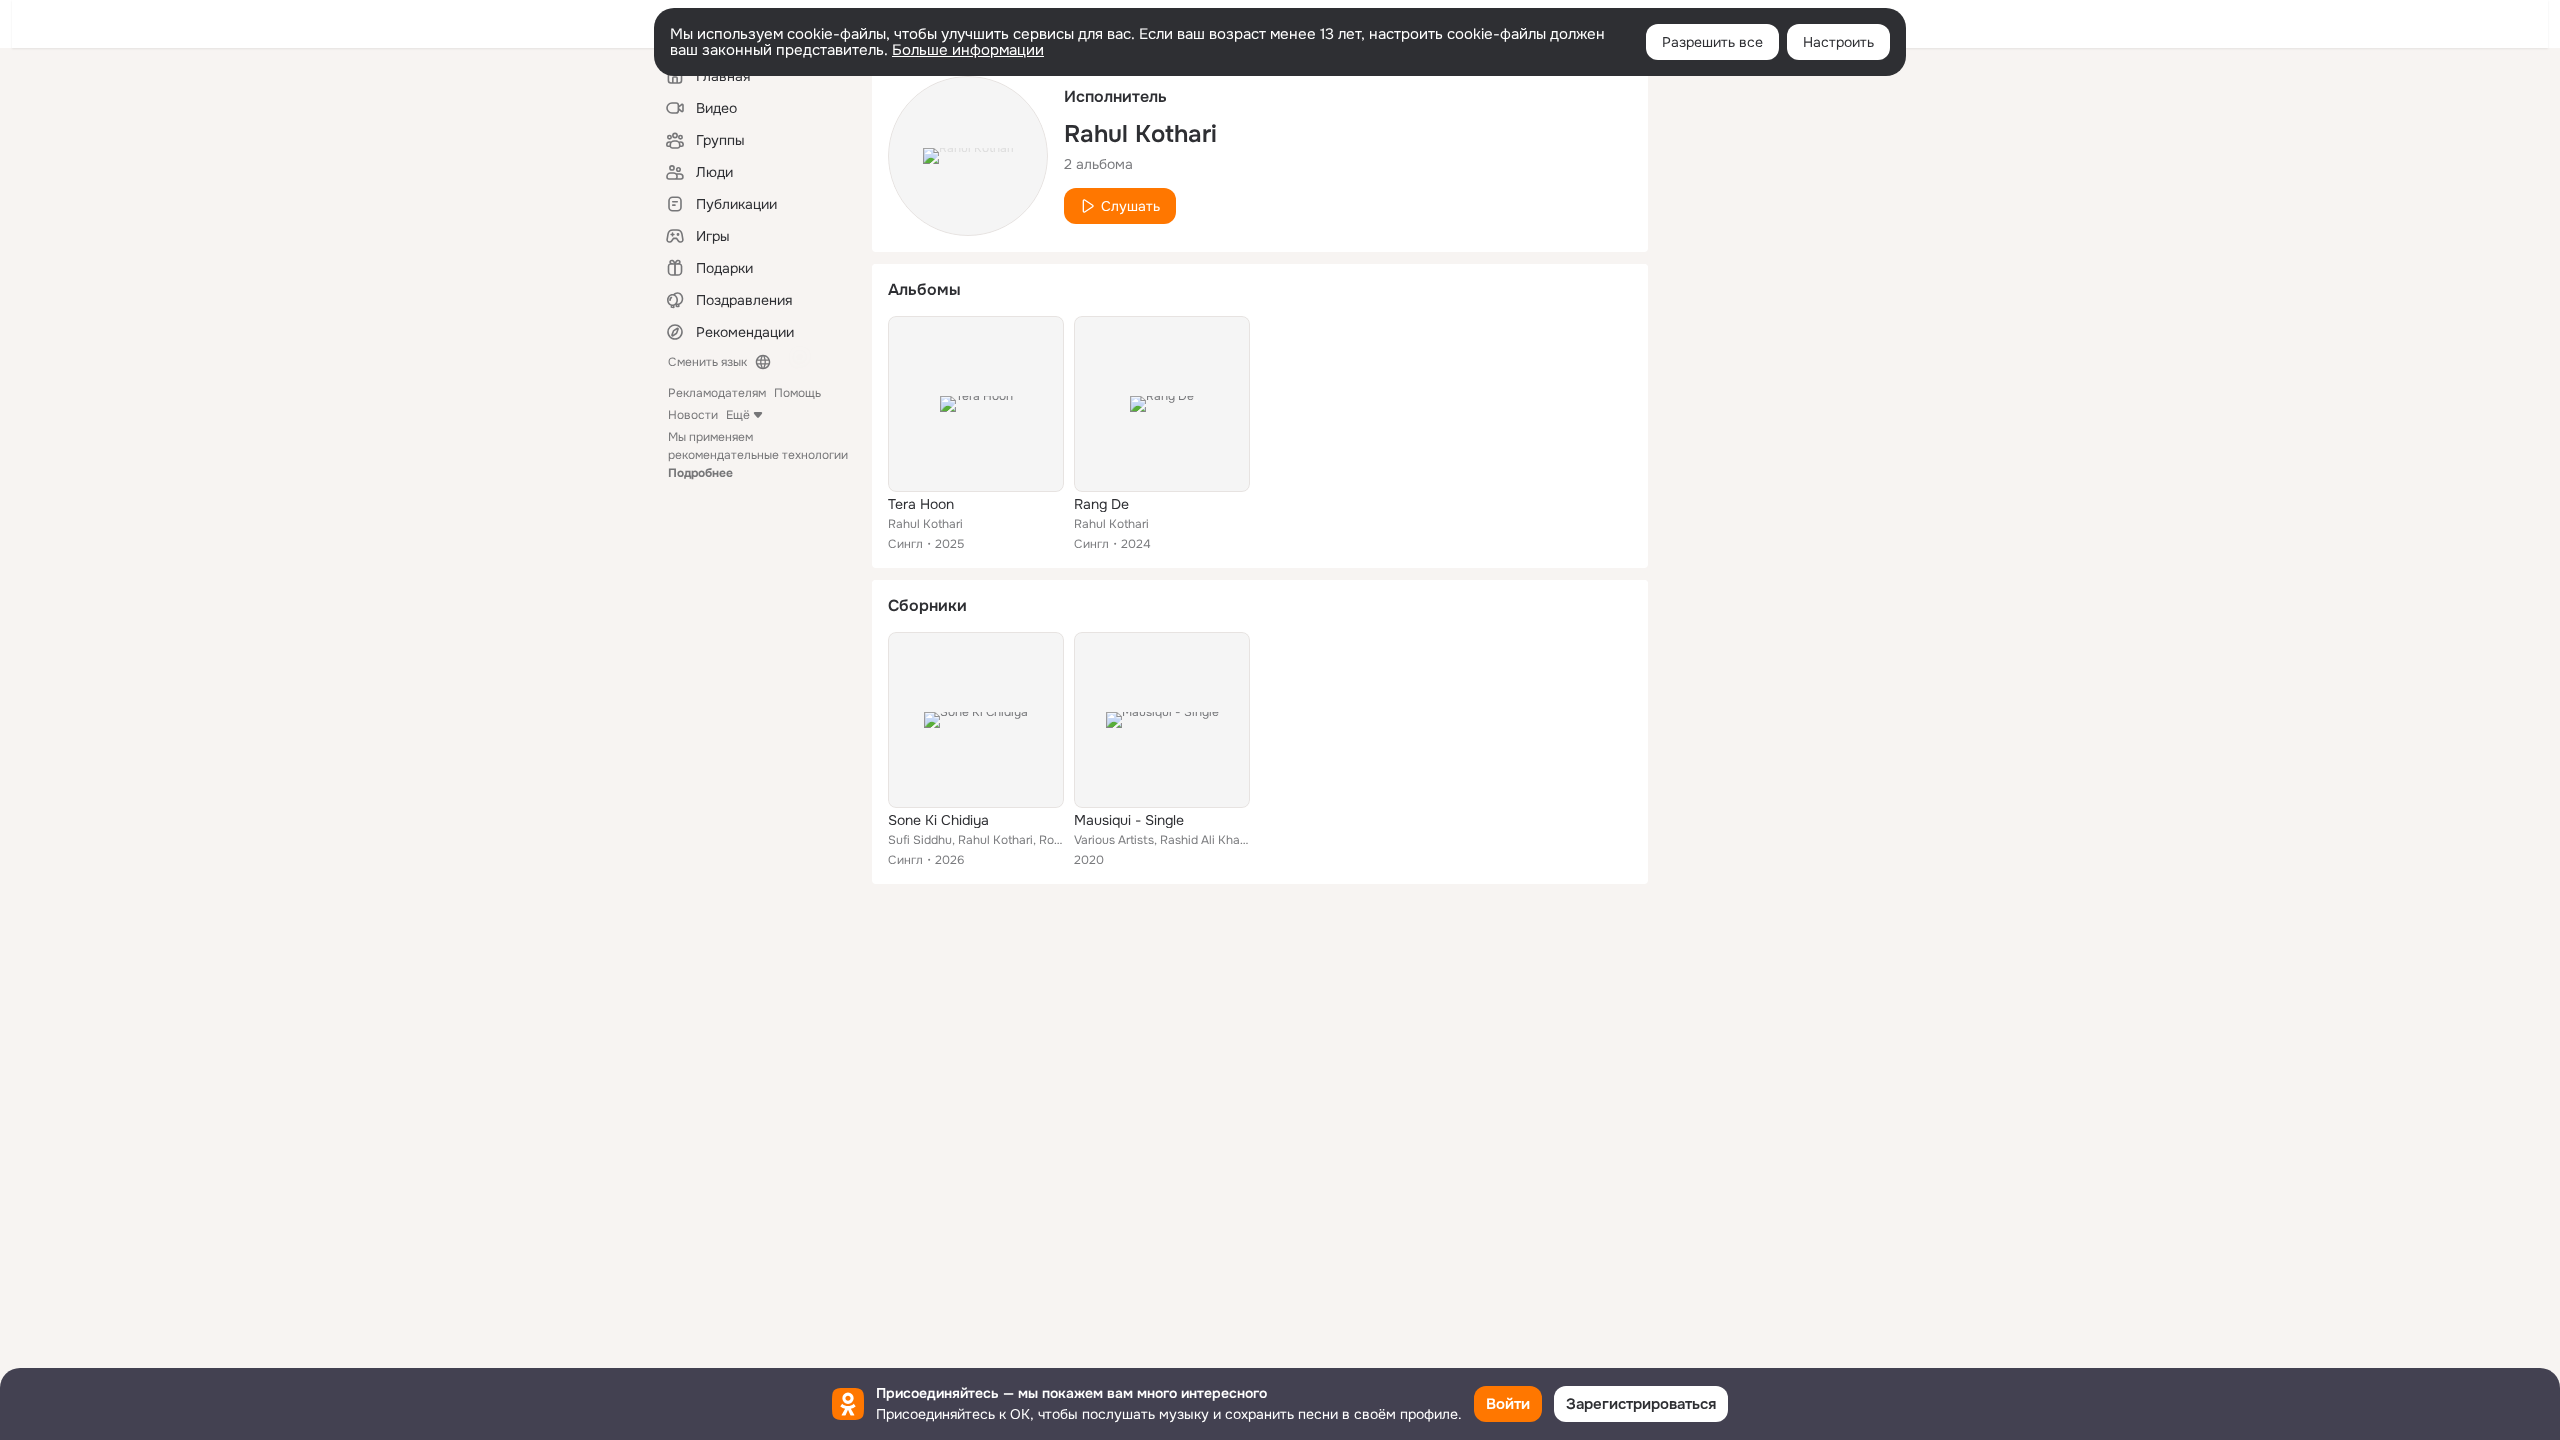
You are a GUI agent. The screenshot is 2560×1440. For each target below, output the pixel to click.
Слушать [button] (1130, 206)
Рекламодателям (717, 393)
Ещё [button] (738, 415)
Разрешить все (1712, 42)
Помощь (797, 393)
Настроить (1838, 42)
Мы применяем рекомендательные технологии (758, 455)
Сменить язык (707, 362)
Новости (693, 415)
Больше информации (968, 50)
